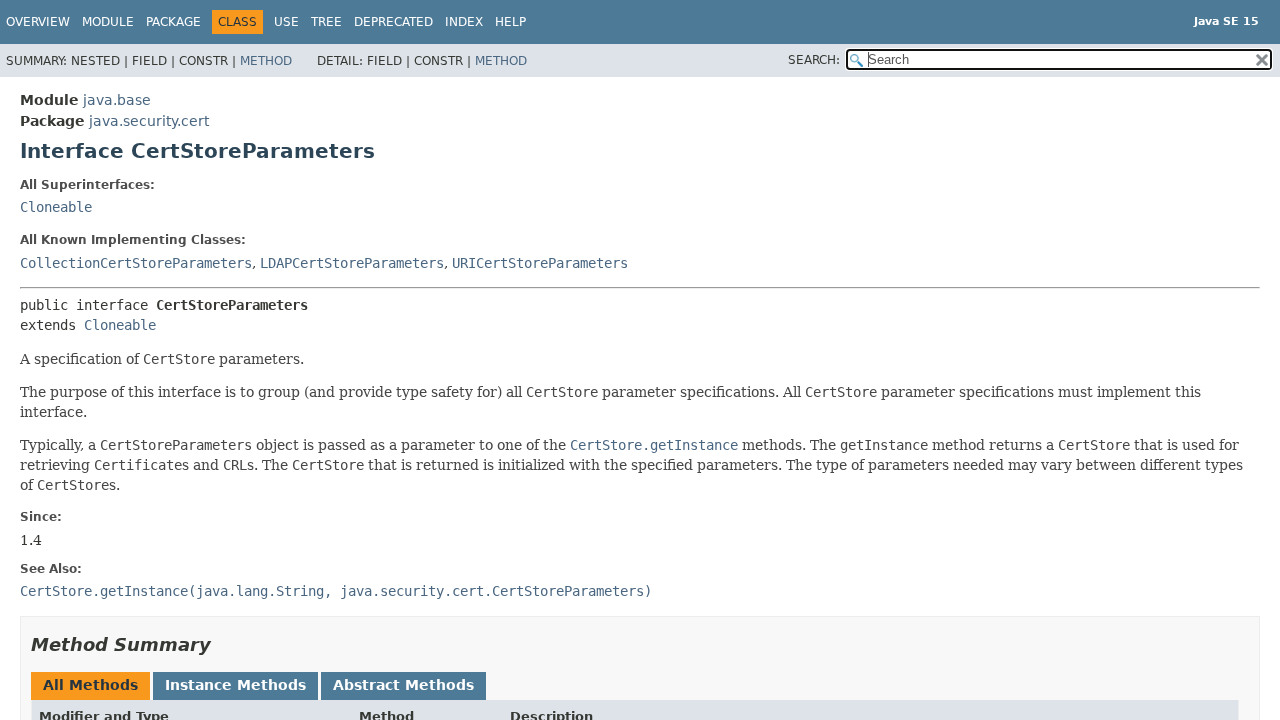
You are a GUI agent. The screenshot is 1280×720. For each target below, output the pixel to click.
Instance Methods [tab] (235, 685)
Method (266, 61)
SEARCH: (814, 60)
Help (510, 22)
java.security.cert (149, 121)
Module (108, 22)
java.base (117, 100)
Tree (326, 22)
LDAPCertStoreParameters (352, 263)
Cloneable (56, 207)
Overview (38, 22)
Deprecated (393, 22)
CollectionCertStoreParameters (136, 263)
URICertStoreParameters (540, 263)
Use (286, 22)
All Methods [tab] (90, 685)
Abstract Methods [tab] (403, 685)
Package (173, 22)
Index (464, 22)
